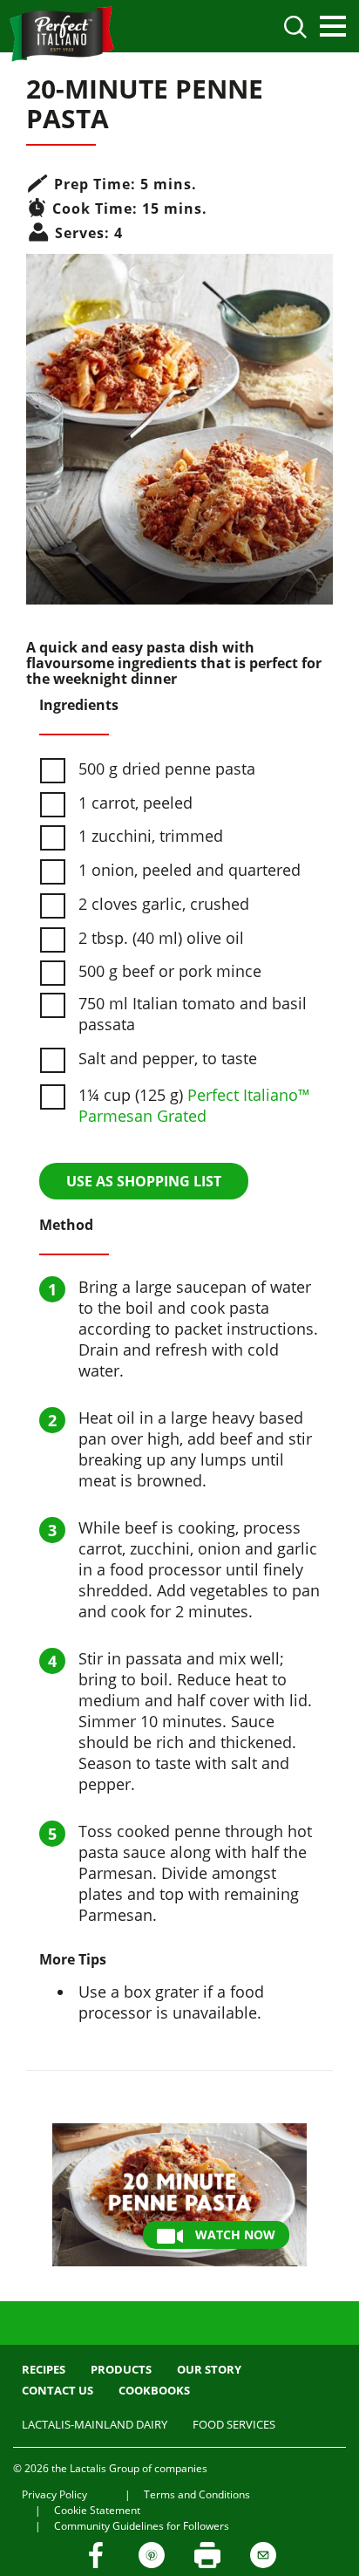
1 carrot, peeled (135, 803)
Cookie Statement (97, 2510)
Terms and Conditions (197, 2494)
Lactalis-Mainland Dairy (95, 2424)
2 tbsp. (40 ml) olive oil (161, 938)
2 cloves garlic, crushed (164, 904)
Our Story (209, 2369)
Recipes (44, 2369)
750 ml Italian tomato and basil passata (193, 1014)
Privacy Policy (54, 2494)
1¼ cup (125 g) (194, 1105)
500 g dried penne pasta (167, 769)
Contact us (58, 2390)
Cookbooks (154, 2390)
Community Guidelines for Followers (142, 2526)
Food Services (234, 2424)
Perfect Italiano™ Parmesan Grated (194, 1105)
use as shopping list (144, 1181)
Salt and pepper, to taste (168, 1058)
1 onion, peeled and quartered (190, 870)
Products (121, 2369)
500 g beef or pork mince (170, 971)
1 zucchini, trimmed (151, 836)
